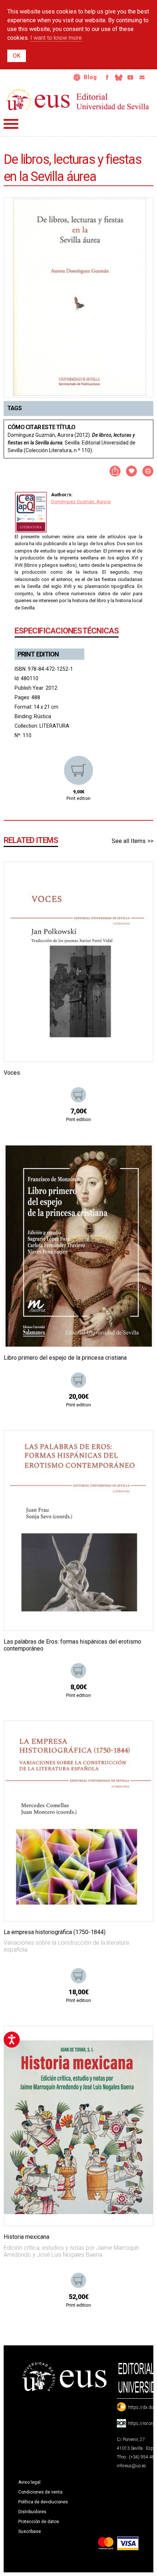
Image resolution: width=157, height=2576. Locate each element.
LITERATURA (54, 726)
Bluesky (119, 77)
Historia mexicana (26, 2237)
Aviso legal (29, 2482)
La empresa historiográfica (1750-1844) (55, 1932)
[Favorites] (138, 877)
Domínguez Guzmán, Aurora (81, 502)
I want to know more (56, 38)
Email (142, 77)
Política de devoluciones (43, 2502)
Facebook (107, 77)
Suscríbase (30, 2531)
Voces (12, 1073)
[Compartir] (115, 471)
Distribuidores (32, 2512)
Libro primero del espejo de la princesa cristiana (65, 1358)
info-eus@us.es (131, 2466)
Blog (90, 77)
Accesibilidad (77, 77)
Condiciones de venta (40, 2492)
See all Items (129, 841)
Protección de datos (39, 2522)
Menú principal (11, 124)
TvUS (130, 77)
